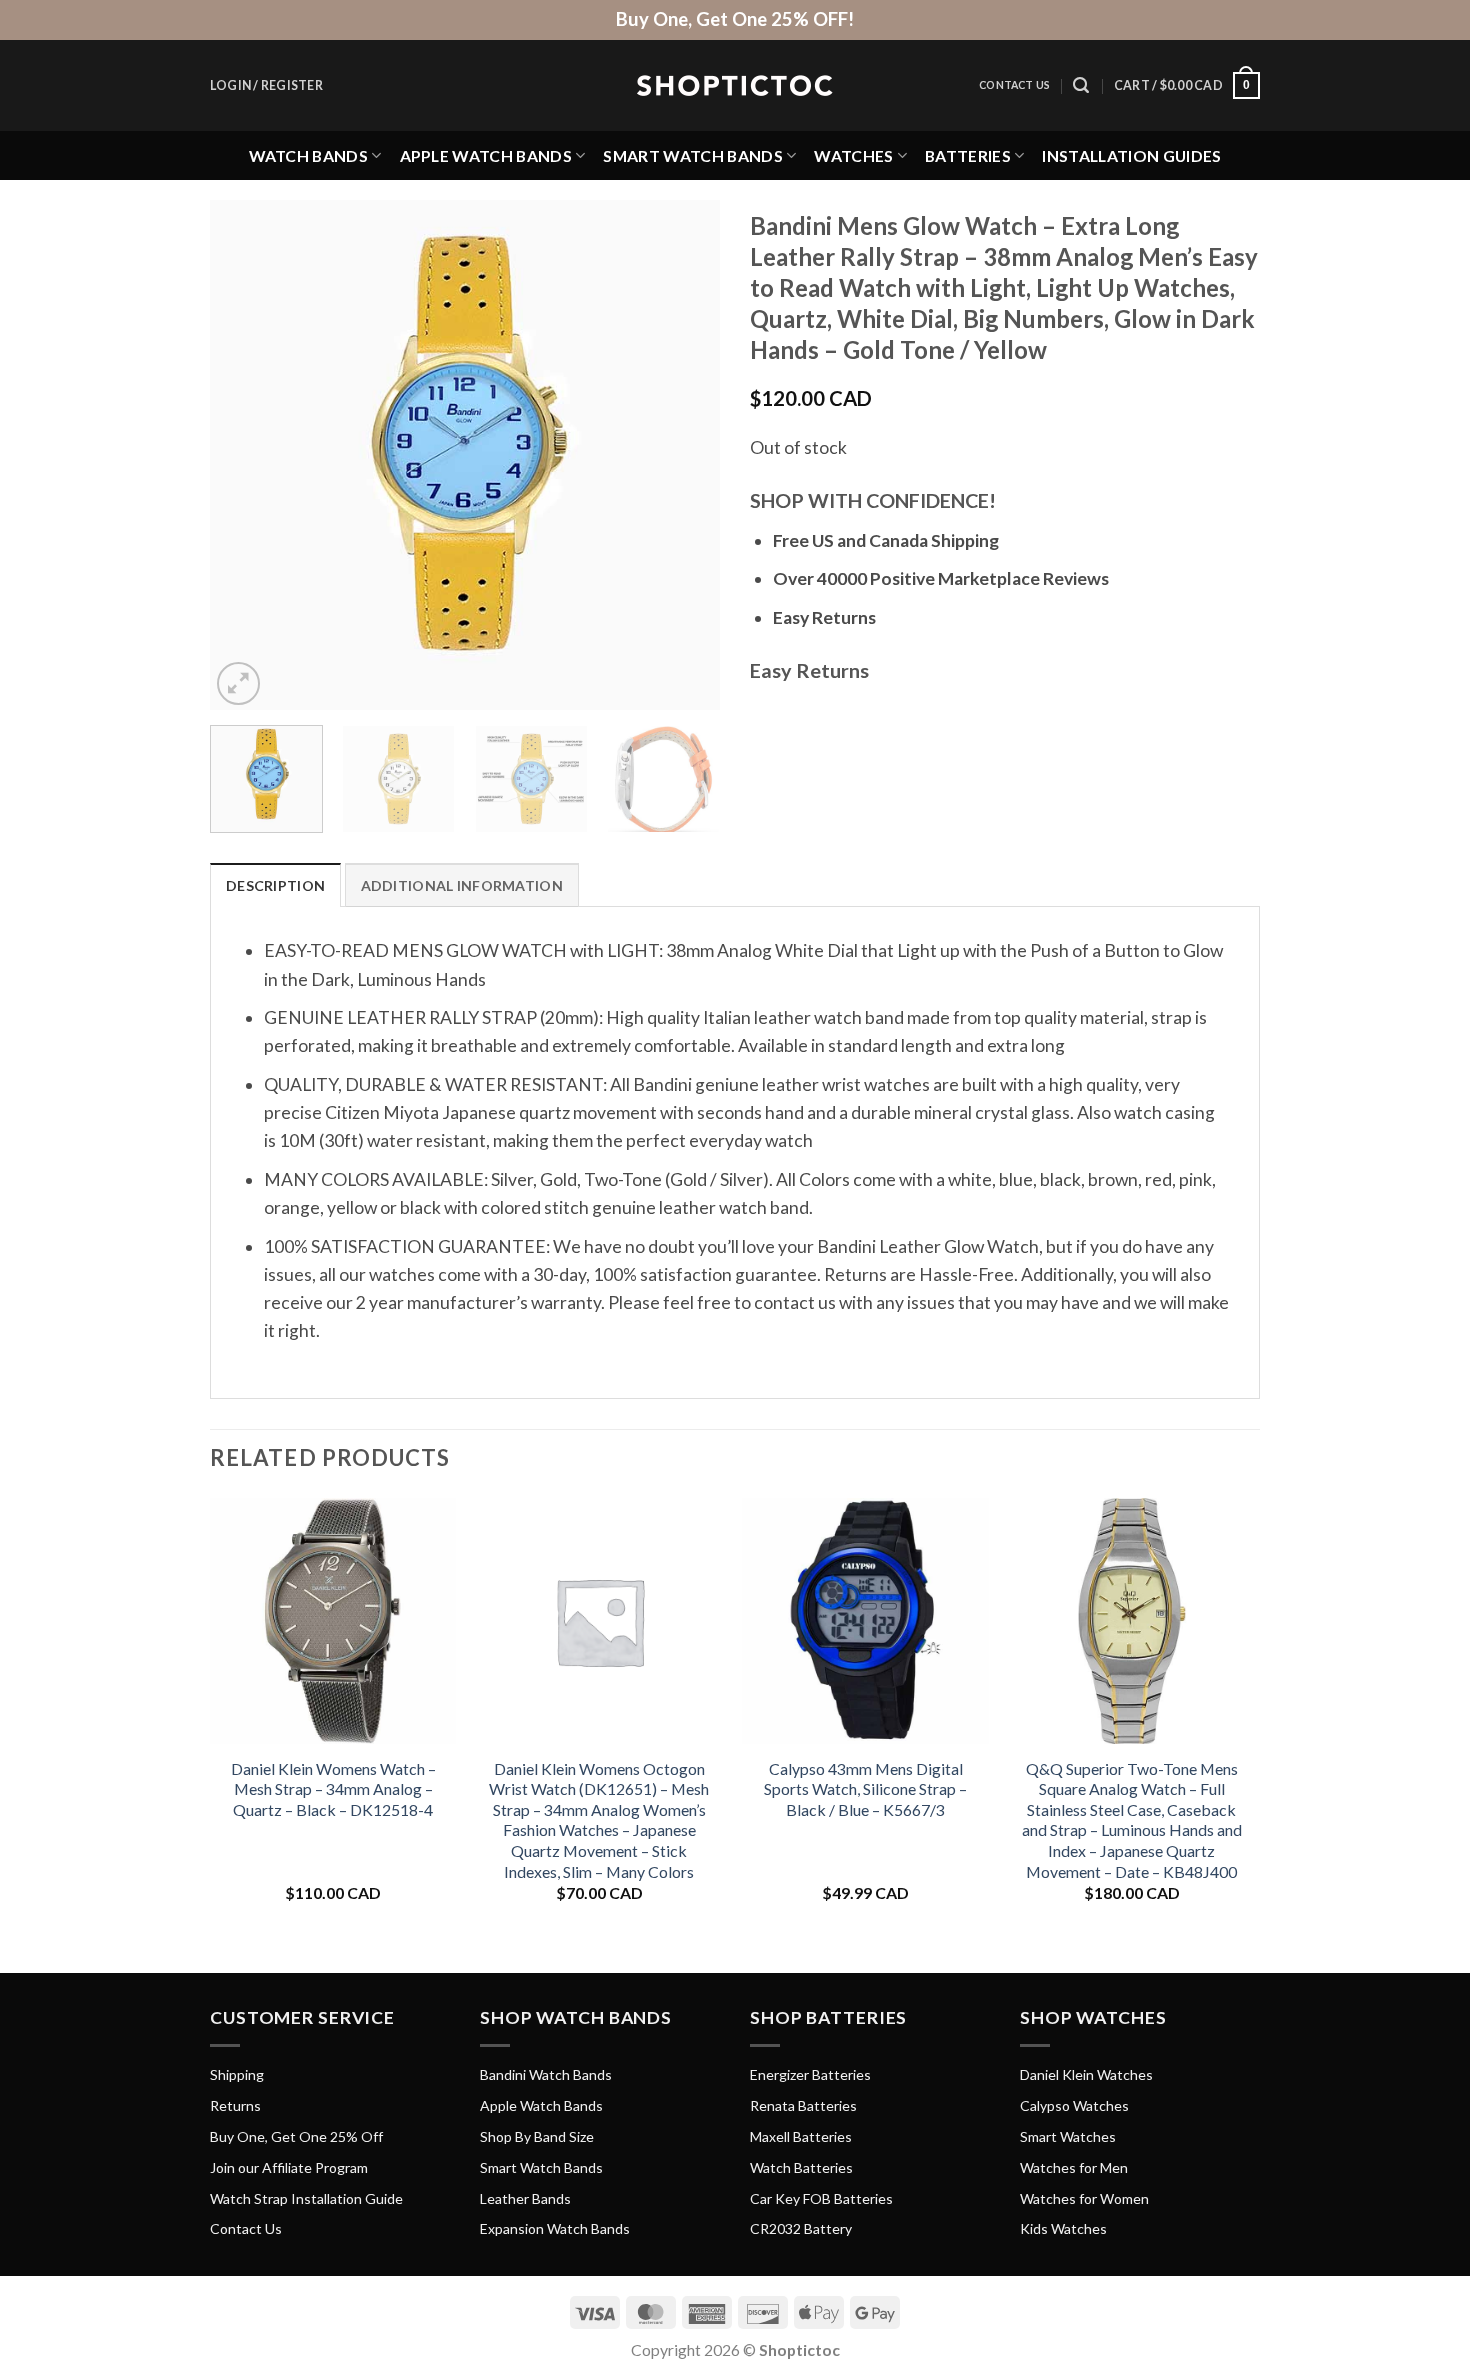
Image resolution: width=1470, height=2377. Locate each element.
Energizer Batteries (810, 2074)
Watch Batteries (801, 2167)
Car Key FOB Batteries (821, 2198)
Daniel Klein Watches (1086, 2074)
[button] (266, 86)
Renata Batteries (803, 2105)
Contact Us (1014, 85)
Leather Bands (525, 2198)
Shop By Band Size (537, 2136)
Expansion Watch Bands (555, 2228)
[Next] (685, 455)
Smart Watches (1068, 2136)
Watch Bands (309, 155)
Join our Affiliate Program (289, 2167)
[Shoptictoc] (735, 86)
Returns (235, 2105)
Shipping (237, 2074)
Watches (853, 155)
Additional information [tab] (462, 885)
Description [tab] (275, 885)
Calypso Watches (1074, 2105)
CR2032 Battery (801, 2228)
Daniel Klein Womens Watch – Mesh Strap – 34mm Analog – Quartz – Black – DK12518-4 (333, 1789)
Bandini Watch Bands (546, 2074)
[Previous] (245, 455)
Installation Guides (1131, 155)
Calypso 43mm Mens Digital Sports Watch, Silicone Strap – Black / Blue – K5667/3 (865, 1789)
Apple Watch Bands (486, 155)
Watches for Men (1074, 2167)
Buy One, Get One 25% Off (296, 2136)
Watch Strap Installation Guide (306, 2198)
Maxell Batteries (801, 2136)
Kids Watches (1063, 2228)
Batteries (968, 155)
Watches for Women (1084, 2198)
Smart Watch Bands (692, 155)
